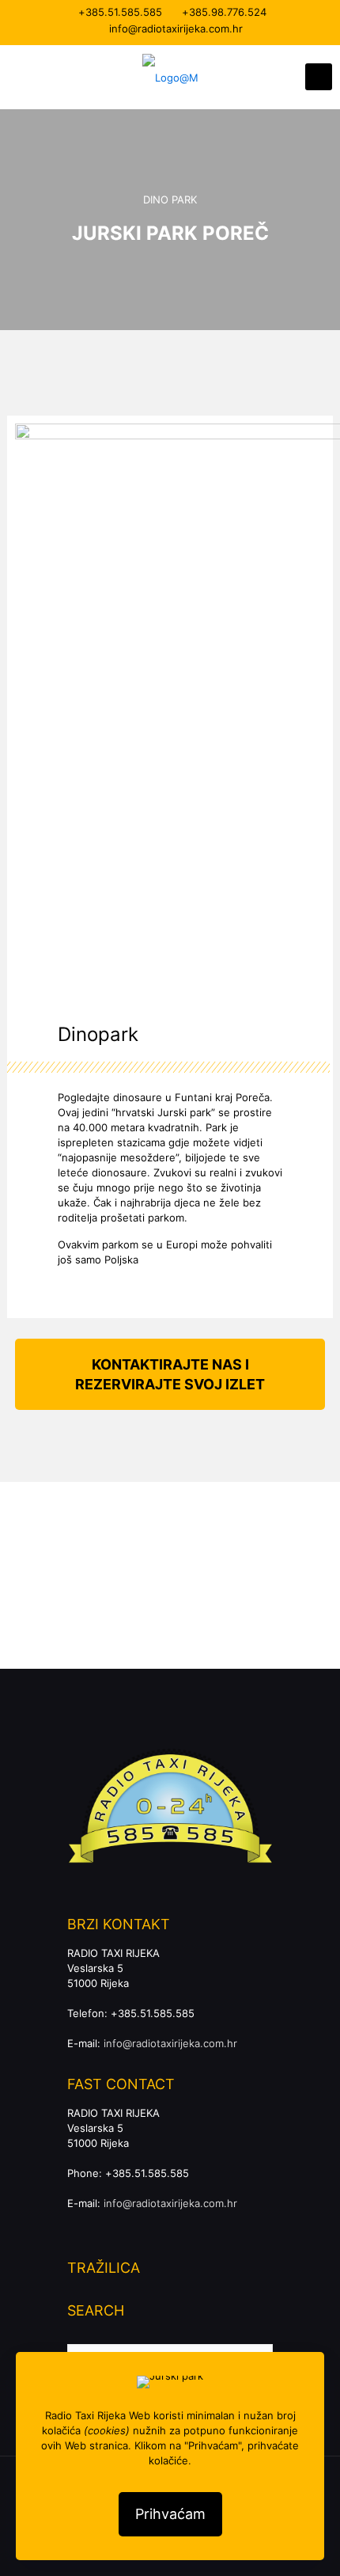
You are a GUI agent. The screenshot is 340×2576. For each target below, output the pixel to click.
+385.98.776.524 (224, 12)
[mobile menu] (319, 77)
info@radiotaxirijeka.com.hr (176, 28)
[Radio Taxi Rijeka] (170, 77)
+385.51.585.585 (120, 12)
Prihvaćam (170, 2514)
